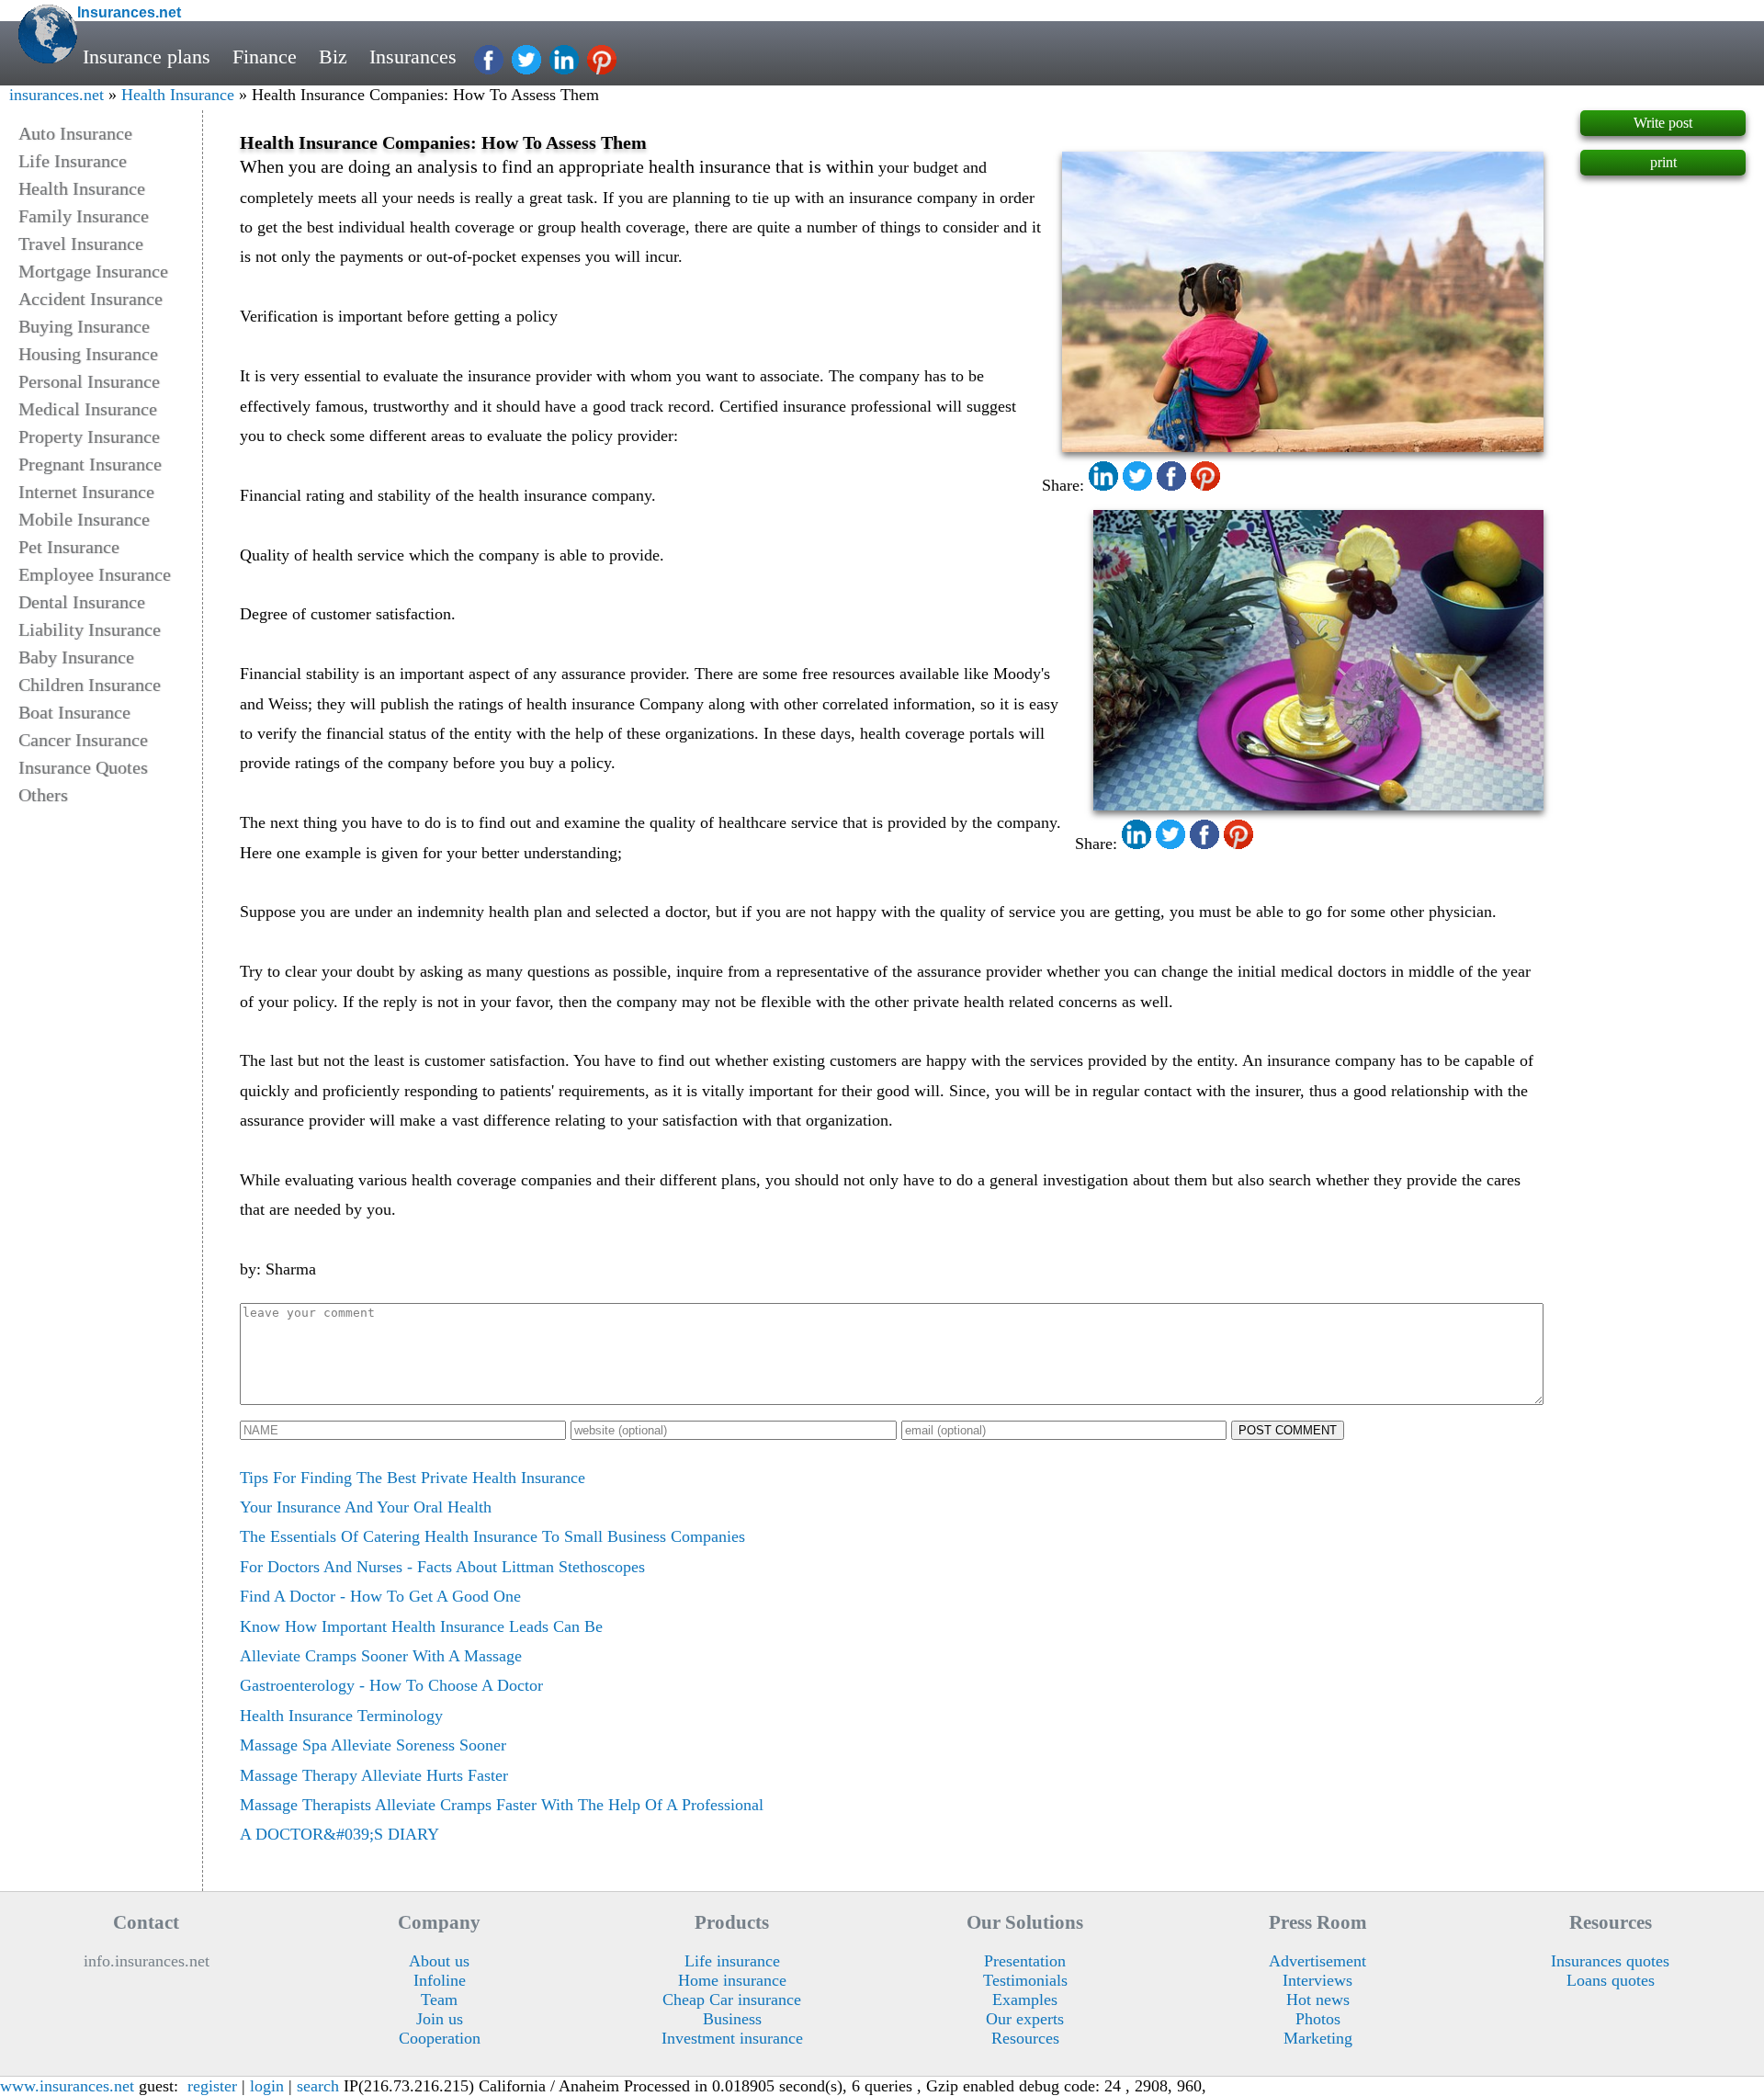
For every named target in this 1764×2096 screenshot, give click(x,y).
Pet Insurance (69, 547)
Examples (1025, 2000)
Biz (333, 57)
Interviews (1317, 1980)
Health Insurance (178, 95)
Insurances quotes (1610, 1961)
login (267, 2086)
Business (732, 2019)
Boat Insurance (74, 712)
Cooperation (440, 2038)
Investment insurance (732, 2038)
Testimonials (1025, 1980)
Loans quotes (1611, 1980)
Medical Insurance (88, 409)
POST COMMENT (1288, 1430)
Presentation (1025, 1961)
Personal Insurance (89, 381)
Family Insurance (84, 216)
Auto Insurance (75, 133)
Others (43, 795)
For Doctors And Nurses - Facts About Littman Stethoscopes (442, 1567)
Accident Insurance (90, 299)
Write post (1663, 123)
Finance (265, 57)
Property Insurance (89, 436)
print (1663, 162)
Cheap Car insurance (732, 2000)
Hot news (1318, 2000)
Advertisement (1317, 1961)
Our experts (1025, 2019)
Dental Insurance (82, 602)
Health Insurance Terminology (341, 1716)
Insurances (413, 57)
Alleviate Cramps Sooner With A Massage (381, 1656)
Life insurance (732, 1961)
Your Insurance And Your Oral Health (366, 1507)
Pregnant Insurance (90, 464)
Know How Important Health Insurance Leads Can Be (421, 1626)
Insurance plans (147, 57)
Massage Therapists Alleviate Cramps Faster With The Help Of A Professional (502, 1805)
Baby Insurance (76, 657)
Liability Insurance (90, 629)
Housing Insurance (88, 354)
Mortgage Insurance (93, 271)
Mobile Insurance (84, 519)
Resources (1025, 2038)
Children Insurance (90, 685)
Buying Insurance (84, 326)
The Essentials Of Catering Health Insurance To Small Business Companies (492, 1536)
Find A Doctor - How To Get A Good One (380, 1596)
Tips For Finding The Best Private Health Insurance (413, 1478)
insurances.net (57, 95)
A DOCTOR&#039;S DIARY (339, 1834)
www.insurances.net (67, 2086)
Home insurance (732, 1980)
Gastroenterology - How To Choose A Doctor (391, 1685)
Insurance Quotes (83, 767)
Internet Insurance (86, 492)
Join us (440, 2019)
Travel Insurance (81, 244)
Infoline (440, 1980)
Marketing (1318, 2038)
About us (439, 1961)
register (212, 2086)
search (318, 2086)
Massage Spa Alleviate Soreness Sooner (373, 1745)
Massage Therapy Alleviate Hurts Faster (374, 1775)
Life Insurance (73, 161)
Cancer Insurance (83, 740)
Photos (1318, 2019)
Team (439, 2000)
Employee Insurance (95, 574)
